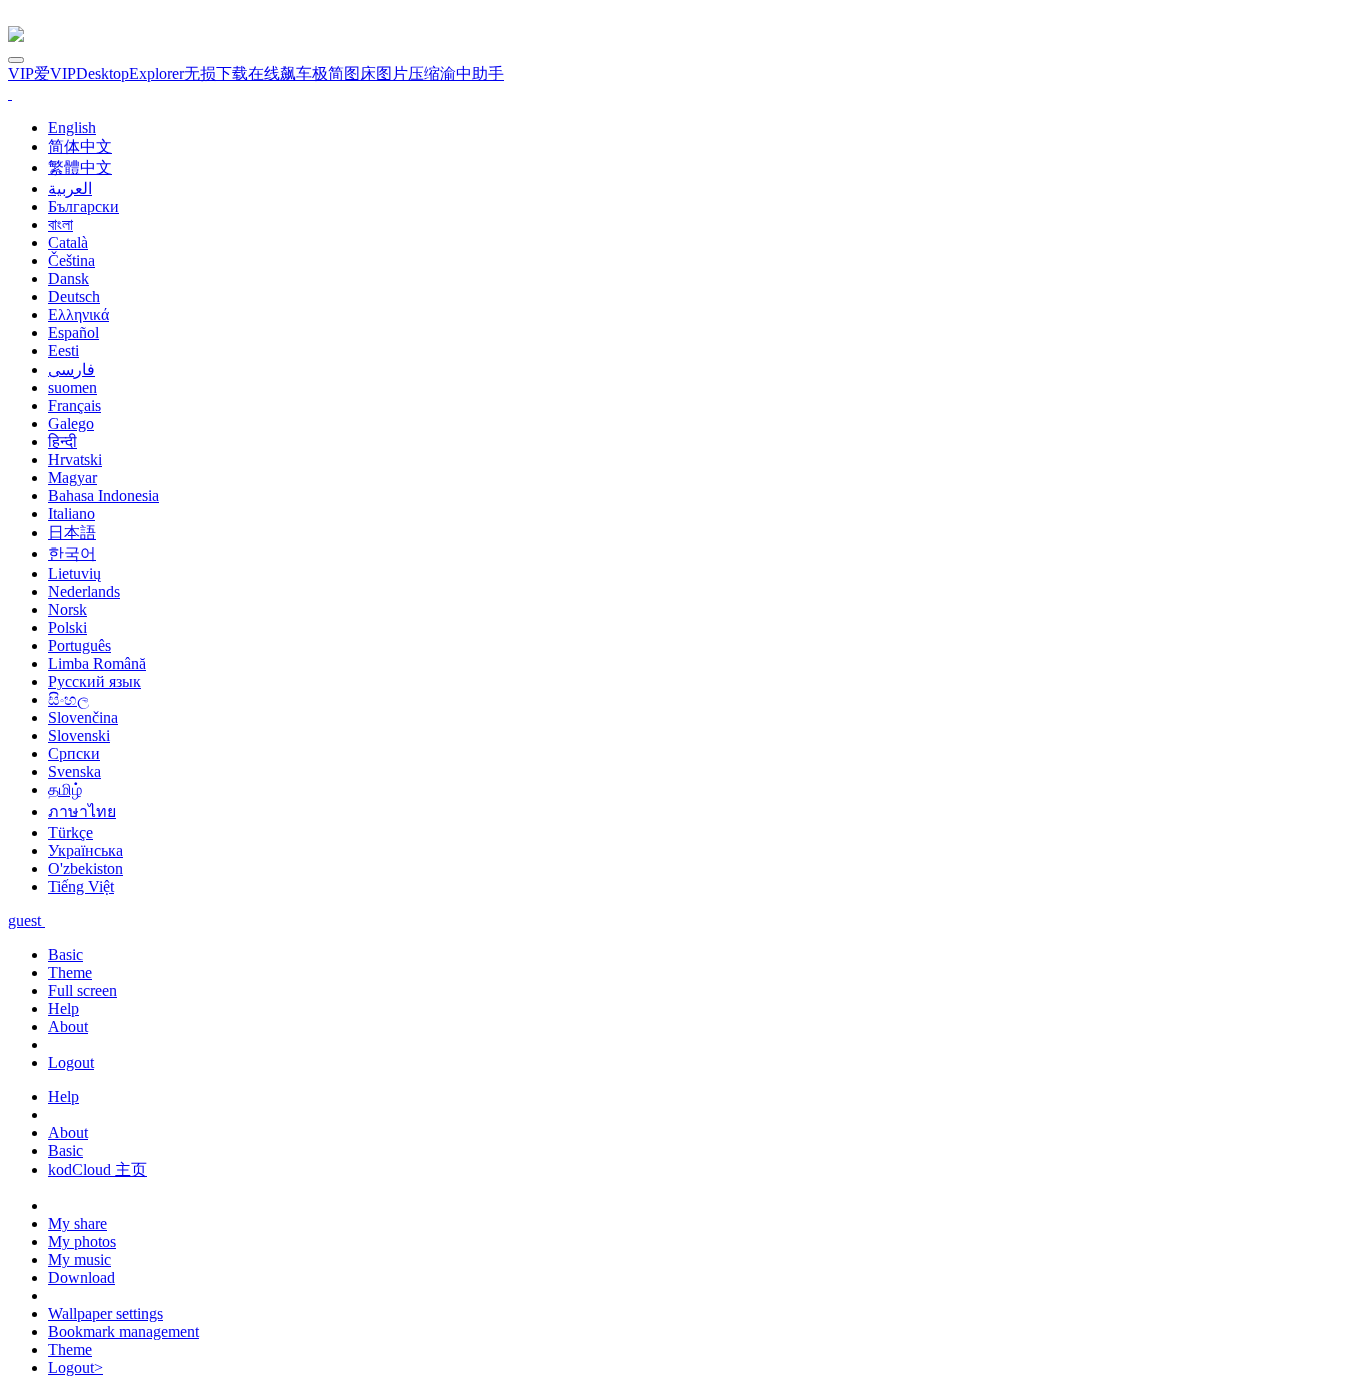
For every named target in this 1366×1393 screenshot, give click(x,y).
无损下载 (216, 73)
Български (83, 206)
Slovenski (79, 735)
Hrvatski (75, 459)
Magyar (72, 477)
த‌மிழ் (65, 789)
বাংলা (60, 224)
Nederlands (84, 591)
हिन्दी (62, 441)
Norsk (67, 609)
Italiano (71, 513)
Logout (71, 1062)
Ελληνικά (78, 314)
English (72, 127)
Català (68, 242)
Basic (65, 954)
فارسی (71, 369)
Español (73, 332)
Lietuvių (74, 573)
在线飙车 (280, 73)
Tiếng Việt (81, 886)
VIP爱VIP (42, 73)
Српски (74, 753)
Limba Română (97, 663)
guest (26, 920)
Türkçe (70, 832)
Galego (71, 423)
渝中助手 (472, 73)
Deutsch (74, 296)
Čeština (71, 260)
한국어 (72, 553)
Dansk (68, 278)
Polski (67, 627)
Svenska (74, 771)
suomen (72, 387)
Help (63, 1008)
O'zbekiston (85, 868)
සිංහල (68, 699)
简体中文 (80, 146)
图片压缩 (408, 73)
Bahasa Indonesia (103, 495)
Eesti (63, 350)
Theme (70, 972)
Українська (85, 850)
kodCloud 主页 (97, 1169)
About (68, 1026)
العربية (70, 188)
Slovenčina (83, 717)
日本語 (72, 532)
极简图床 (344, 73)
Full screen (82, 990)
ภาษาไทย (82, 811)
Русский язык (94, 681)
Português (79, 645)
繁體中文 (80, 167)
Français (74, 405)
